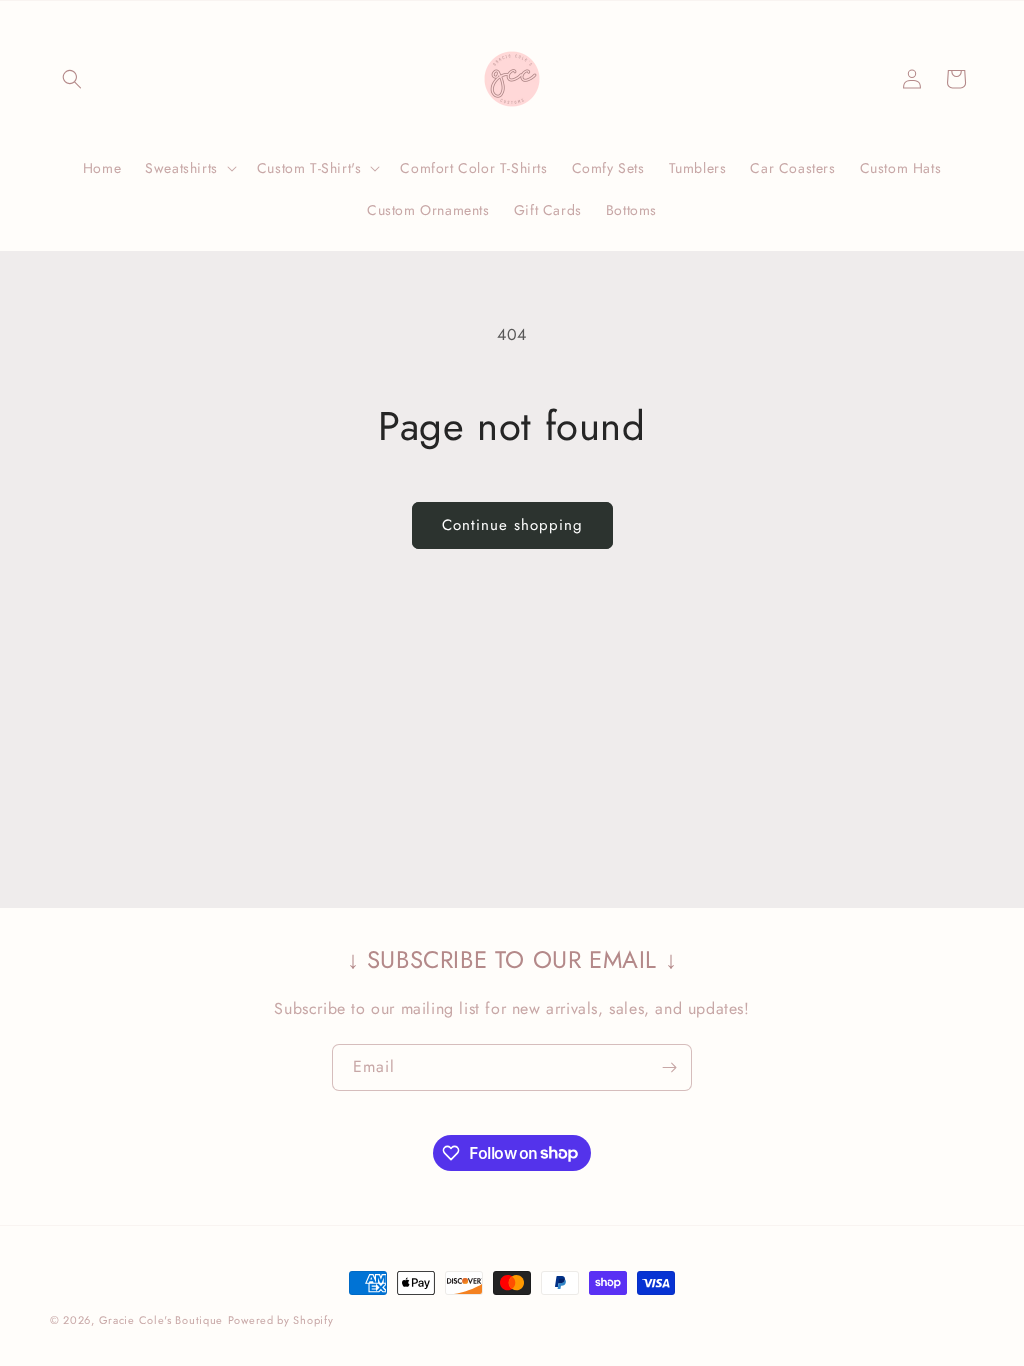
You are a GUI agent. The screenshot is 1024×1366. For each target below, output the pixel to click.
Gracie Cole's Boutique (161, 1320)
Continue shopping (512, 525)
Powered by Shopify (281, 1320)
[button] (72, 79)
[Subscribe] (669, 1067)
